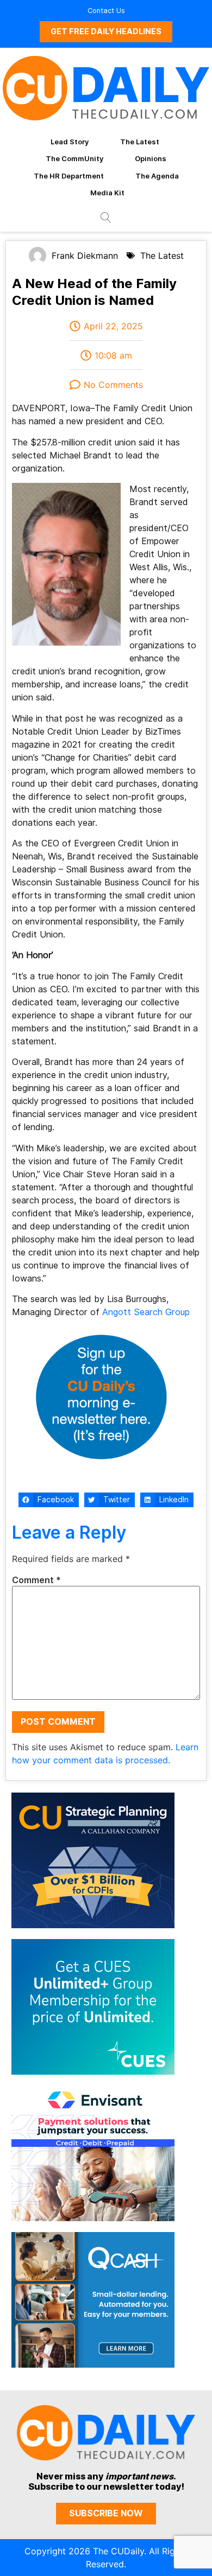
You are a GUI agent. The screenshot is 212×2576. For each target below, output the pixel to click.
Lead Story (70, 142)
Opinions (151, 158)
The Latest (140, 142)
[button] (49, 1500)
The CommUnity (74, 158)
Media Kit (107, 193)
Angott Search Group (146, 1312)
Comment (36, 1580)
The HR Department (69, 176)
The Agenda (157, 176)
